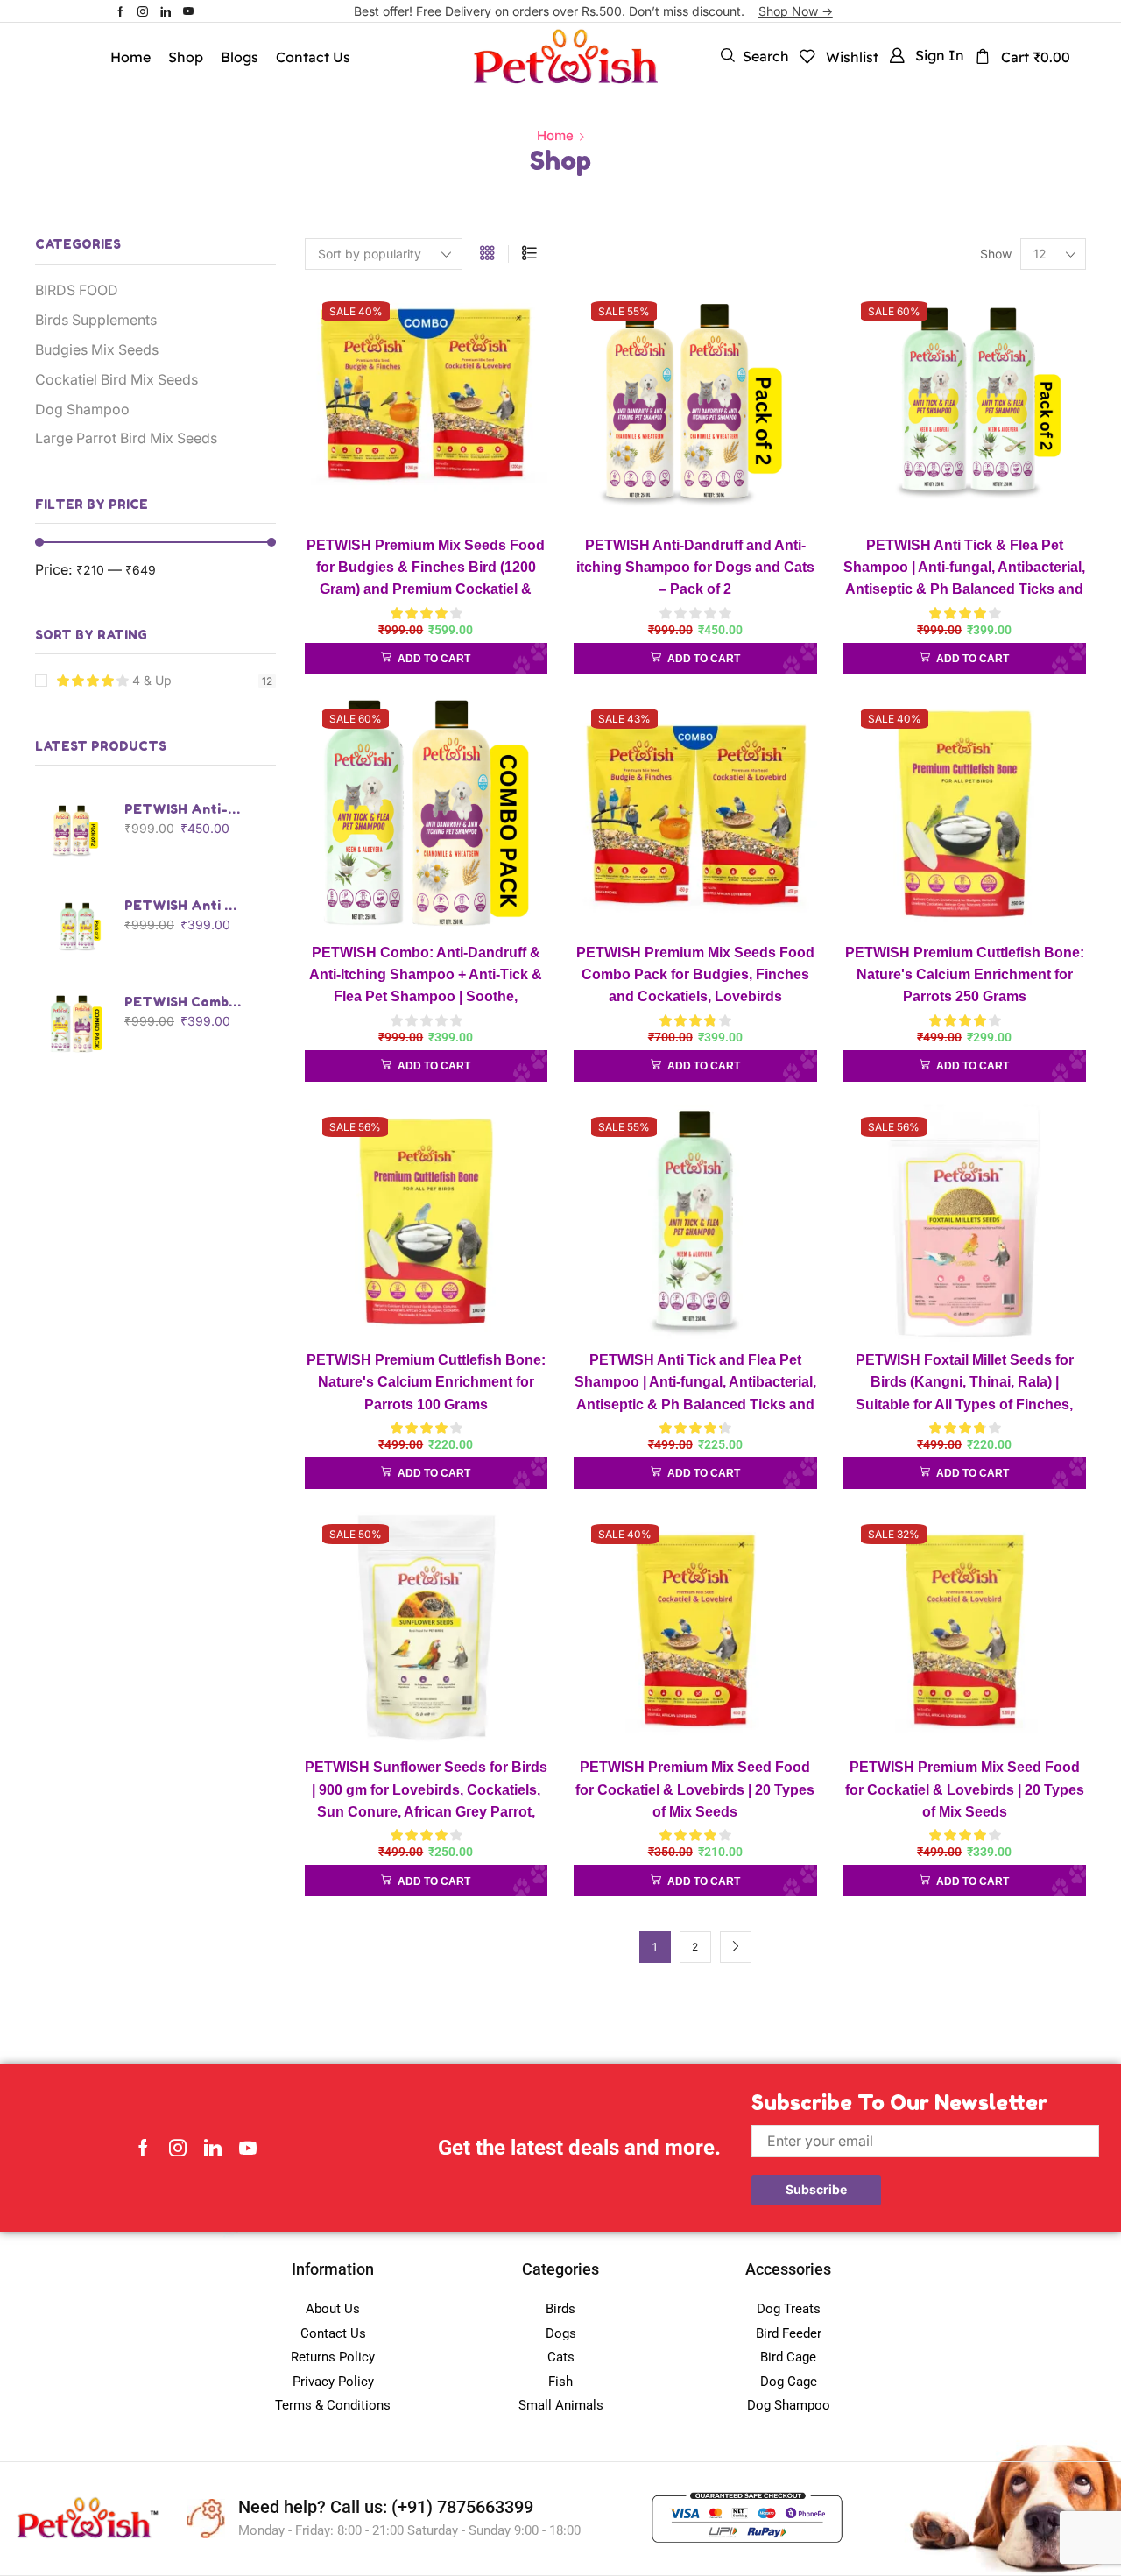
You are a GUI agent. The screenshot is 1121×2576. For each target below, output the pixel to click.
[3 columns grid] (487, 254)
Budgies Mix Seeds (97, 350)
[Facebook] (120, 11)
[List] (529, 254)
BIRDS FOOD (77, 290)
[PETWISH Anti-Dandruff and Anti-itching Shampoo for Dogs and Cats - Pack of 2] (76, 831)
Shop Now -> (796, 11)
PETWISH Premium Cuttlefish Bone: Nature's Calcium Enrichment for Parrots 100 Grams (426, 1382)
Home (555, 135)
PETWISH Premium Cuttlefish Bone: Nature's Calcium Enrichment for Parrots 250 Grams (965, 975)
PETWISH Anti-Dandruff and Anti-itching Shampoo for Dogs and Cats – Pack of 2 (695, 568)
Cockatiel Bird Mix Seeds (116, 380)
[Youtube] (188, 11)
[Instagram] (143, 11)
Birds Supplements (96, 320)
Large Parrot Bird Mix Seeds (126, 438)
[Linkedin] (166, 11)
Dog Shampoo (82, 409)
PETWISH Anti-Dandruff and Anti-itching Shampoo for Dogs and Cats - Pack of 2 (184, 809)
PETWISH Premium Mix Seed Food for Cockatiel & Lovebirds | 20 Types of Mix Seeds (695, 1789)
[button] (755, 56)
